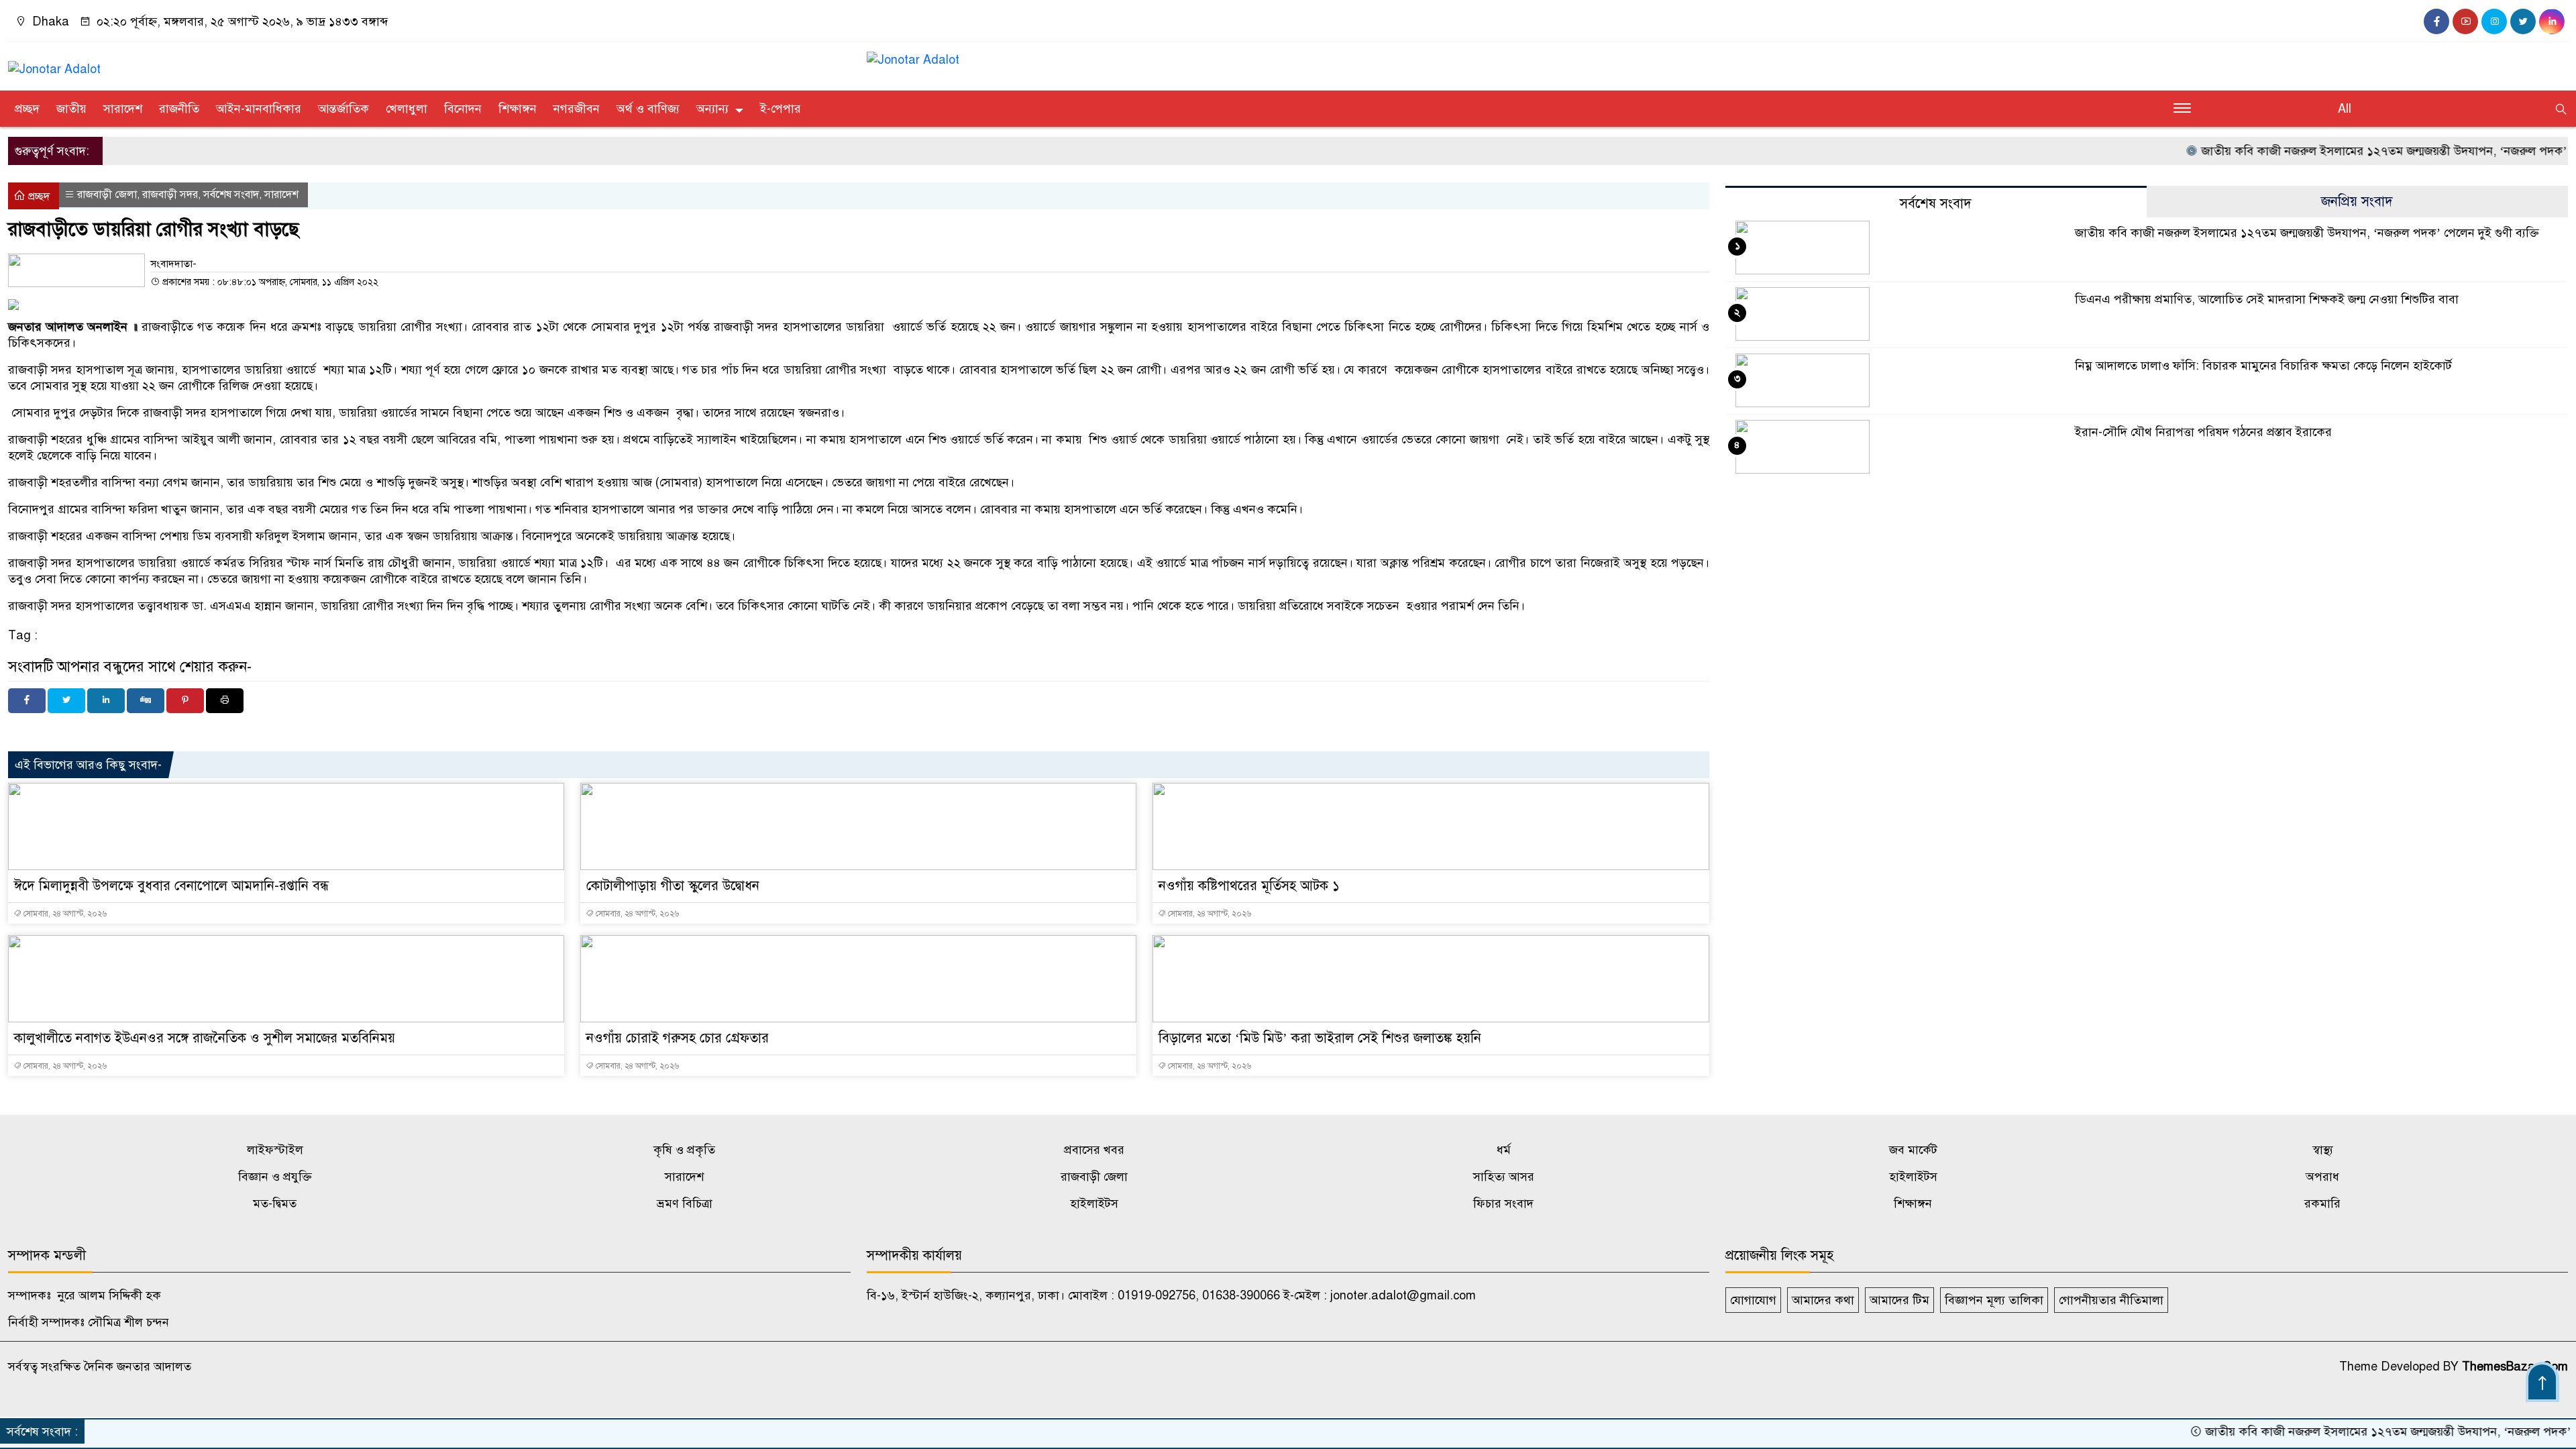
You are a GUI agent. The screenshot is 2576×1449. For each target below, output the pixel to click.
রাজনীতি (179, 109)
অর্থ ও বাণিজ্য (648, 109)
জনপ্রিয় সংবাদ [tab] (2357, 202)
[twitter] (2523, 21)
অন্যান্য (712, 109)
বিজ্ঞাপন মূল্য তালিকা (1994, 1300)
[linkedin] (2552, 21)
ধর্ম (1504, 1150)
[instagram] (2494, 21)
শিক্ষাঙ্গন (518, 109)
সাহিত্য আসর (1504, 1177)
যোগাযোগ (1753, 1300)
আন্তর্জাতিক (343, 109)
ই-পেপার (781, 109)
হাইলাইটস (1913, 1177)
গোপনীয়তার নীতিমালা (2111, 1300)
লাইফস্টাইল (275, 1150)
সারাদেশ (123, 109)
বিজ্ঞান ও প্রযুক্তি (275, 1177)
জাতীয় (71, 109)
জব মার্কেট (1913, 1150)
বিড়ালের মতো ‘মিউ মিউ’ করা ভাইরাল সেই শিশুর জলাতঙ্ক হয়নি (1320, 1038)
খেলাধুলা (407, 109)
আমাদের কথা (1823, 1300)
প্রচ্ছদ (27, 109)
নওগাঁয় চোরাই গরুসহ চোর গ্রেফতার (678, 1038)
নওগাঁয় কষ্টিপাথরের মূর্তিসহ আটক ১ (1249, 886)
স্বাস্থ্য (2323, 1150)
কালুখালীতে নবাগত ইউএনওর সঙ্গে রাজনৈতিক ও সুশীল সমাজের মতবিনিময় (205, 1038)
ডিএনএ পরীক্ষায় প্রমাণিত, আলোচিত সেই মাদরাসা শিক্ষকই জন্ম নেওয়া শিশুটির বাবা (2267, 299)
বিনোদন (463, 109)
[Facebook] (27, 701)
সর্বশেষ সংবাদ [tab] (1936, 204)
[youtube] (2465, 21)
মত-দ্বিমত (275, 1203)
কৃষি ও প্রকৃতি (684, 1150)
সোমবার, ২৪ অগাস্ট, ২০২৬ (64, 914)
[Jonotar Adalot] (54, 63)
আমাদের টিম (1899, 1300)
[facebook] (2436, 21)
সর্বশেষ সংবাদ (231, 195)
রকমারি (2322, 1203)
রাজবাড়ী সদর (170, 195)
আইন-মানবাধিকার (259, 109)
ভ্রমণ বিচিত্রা (685, 1203)
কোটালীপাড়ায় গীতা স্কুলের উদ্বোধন (673, 886)
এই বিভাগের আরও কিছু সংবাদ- (88, 765)
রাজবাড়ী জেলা (107, 195)
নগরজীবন (577, 109)
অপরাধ (2322, 1177)
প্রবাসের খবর (1094, 1150)
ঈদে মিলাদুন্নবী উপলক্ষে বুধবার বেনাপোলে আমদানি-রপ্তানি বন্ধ (171, 886)
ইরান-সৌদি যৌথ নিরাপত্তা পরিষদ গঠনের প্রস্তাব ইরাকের (2203, 432)
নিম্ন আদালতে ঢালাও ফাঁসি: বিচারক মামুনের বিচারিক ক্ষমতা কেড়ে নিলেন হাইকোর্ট (2263, 366)
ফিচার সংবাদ (1503, 1203)
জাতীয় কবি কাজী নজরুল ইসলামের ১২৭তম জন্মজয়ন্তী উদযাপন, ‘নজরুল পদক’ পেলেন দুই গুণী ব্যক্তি (2307, 233)
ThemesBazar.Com (2515, 1366)
